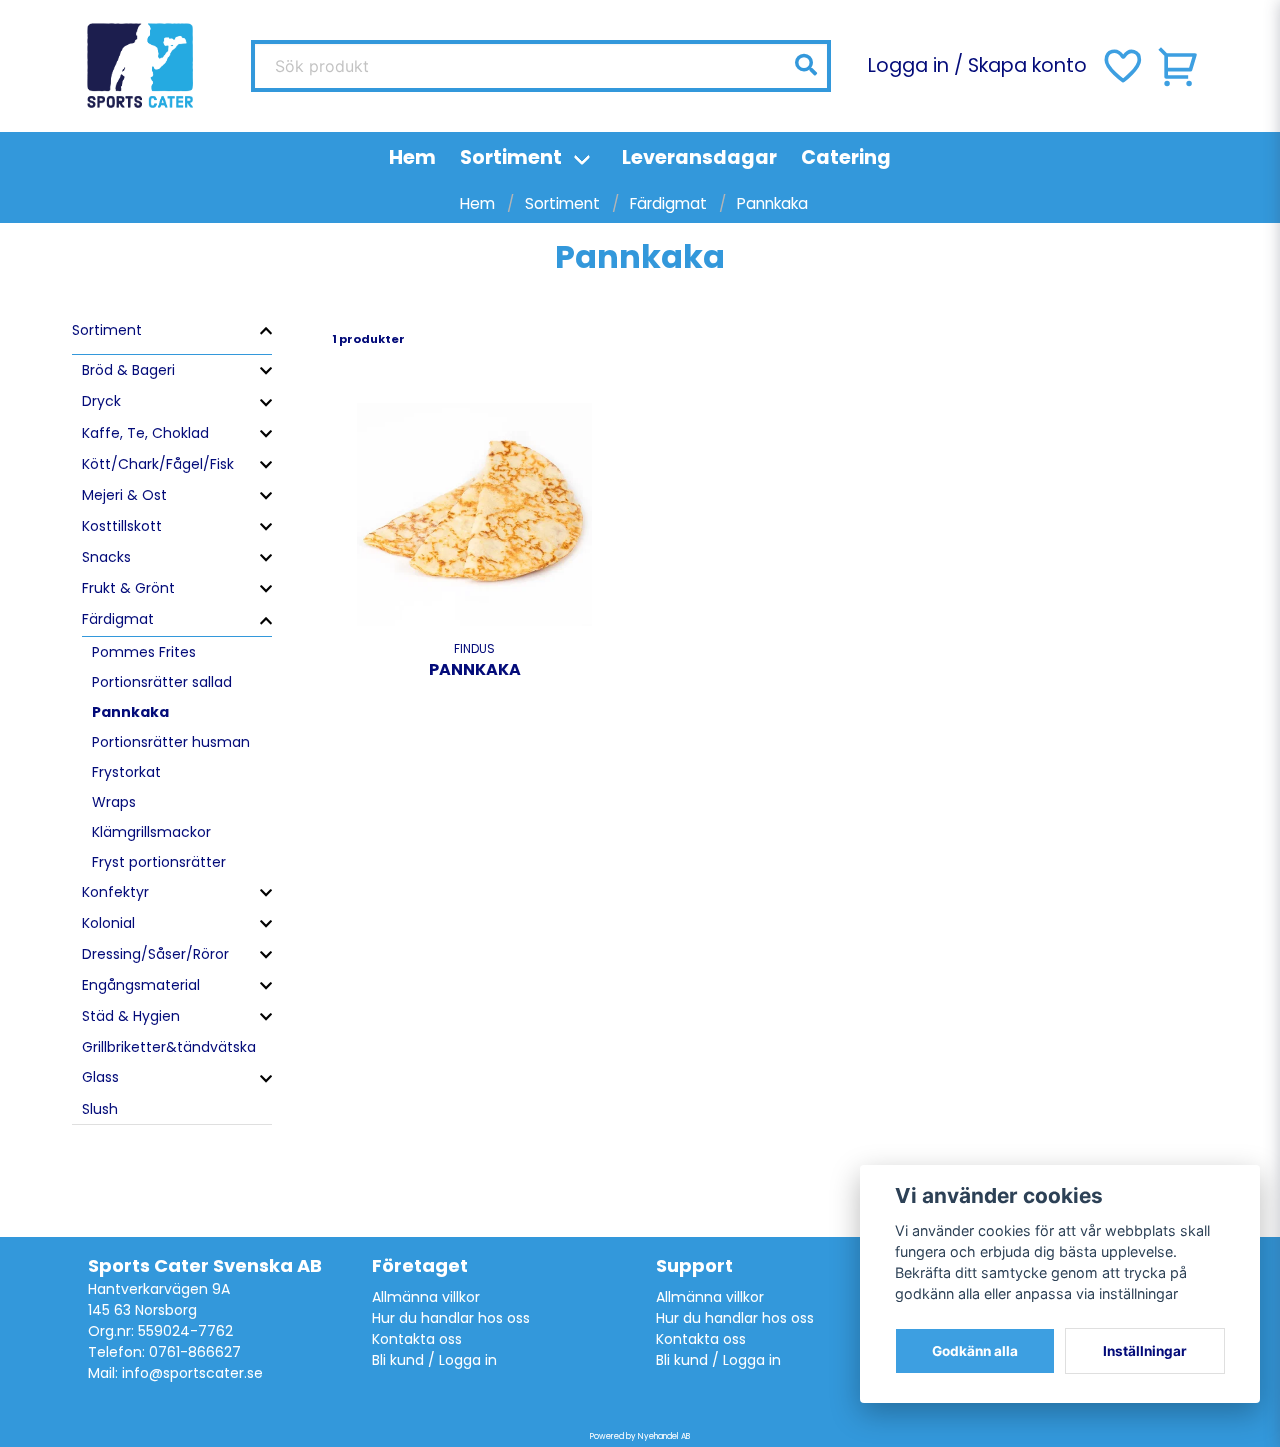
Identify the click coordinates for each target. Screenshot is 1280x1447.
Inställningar (1145, 1351)
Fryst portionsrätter (159, 862)
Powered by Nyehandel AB (640, 1436)
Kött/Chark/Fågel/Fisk (158, 464)
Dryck (101, 401)
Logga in (908, 65)
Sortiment (511, 157)
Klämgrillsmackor (151, 832)
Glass (100, 1077)
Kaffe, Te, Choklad (145, 433)
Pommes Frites (144, 652)
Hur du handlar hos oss (451, 1318)
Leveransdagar (699, 157)
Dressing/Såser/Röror (155, 954)
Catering (846, 157)
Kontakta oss (417, 1339)
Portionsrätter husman (171, 742)
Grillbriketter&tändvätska (169, 1047)
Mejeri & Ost (124, 495)
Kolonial (108, 923)
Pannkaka (130, 712)
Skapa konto (1027, 65)
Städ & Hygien (131, 1016)
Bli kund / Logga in (434, 1360)
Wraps (114, 802)
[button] (806, 65)
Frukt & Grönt (128, 588)
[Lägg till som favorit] (1121, 66)
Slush (100, 1109)
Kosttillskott (122, 526)
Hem (412, 157)
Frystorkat (126, 772)
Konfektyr (115, 892)
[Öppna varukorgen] (1179, 66)
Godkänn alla (975, 1351)
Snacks (106, 557)
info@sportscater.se (192, 1373)
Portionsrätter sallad (162, 682)
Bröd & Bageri (128, 370)
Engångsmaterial (141, 985)
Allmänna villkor (426, 1297)
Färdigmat (668, 203)
